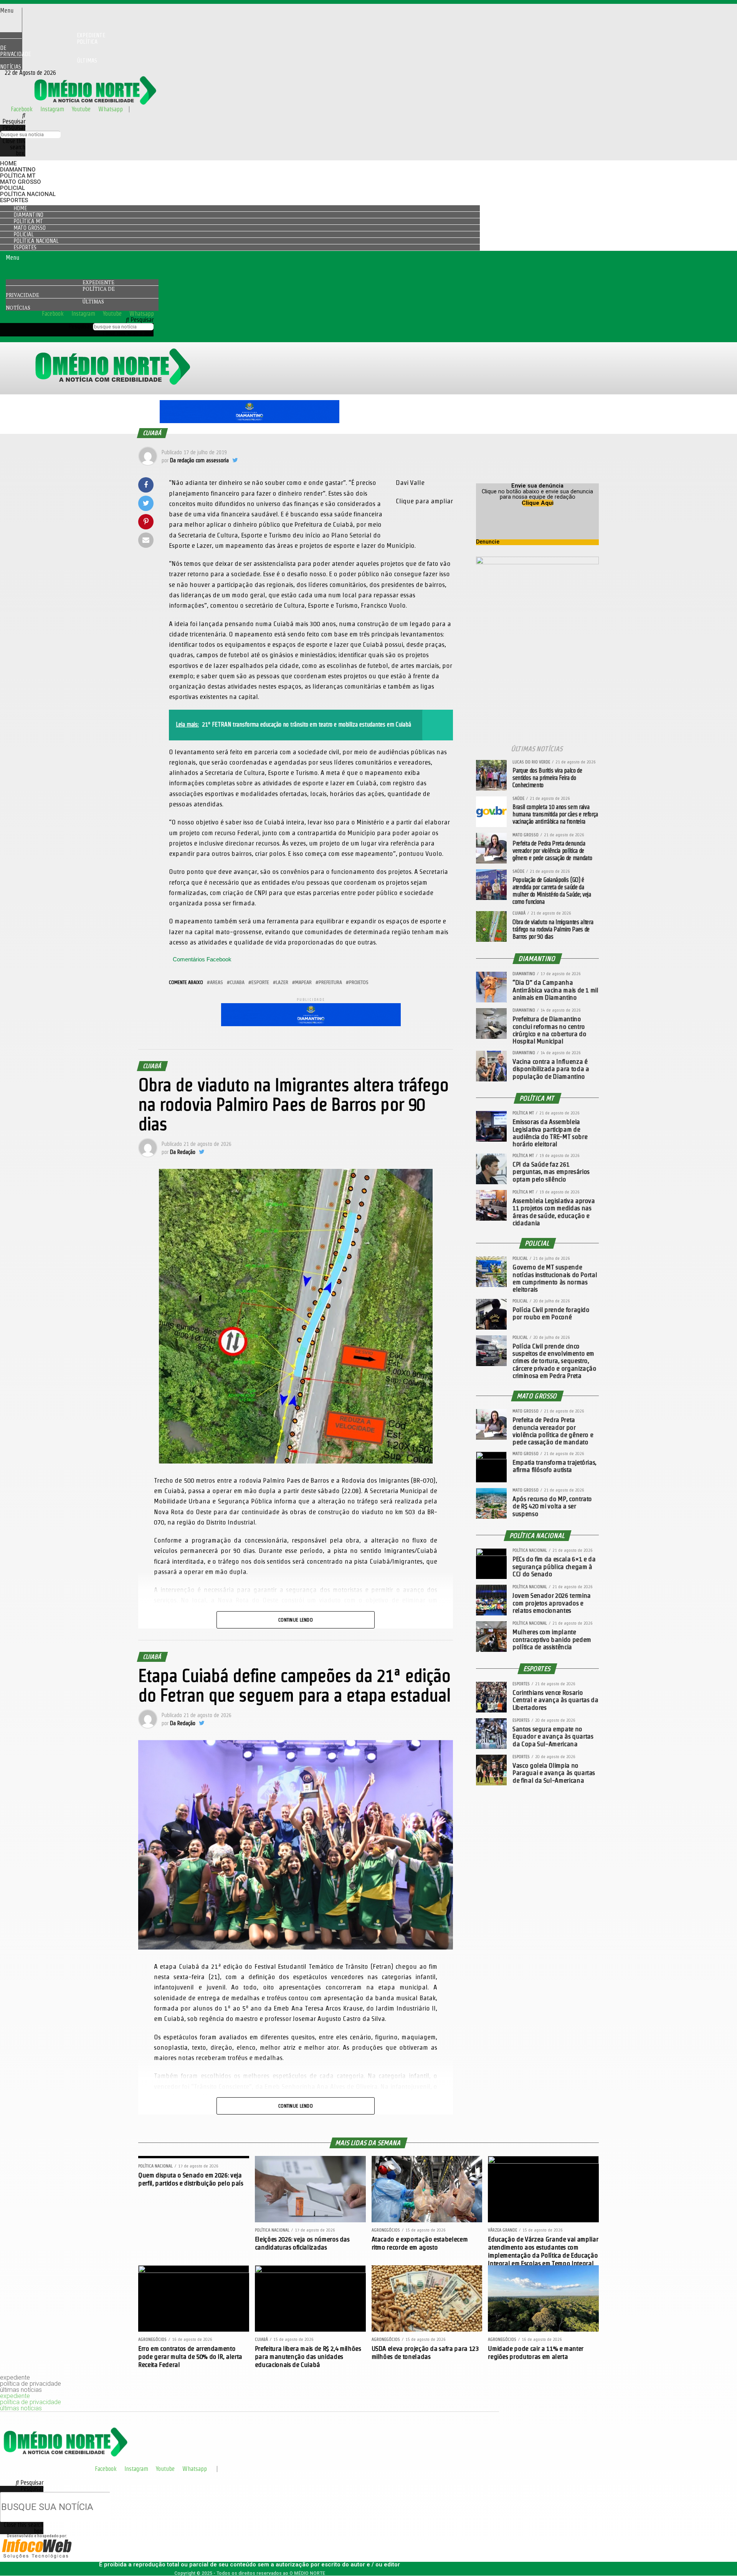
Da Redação (183, 1152)
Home (8, 163)
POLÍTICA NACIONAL (28, 194)
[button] (11, 11)
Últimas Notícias (49, 63)
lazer (282, 982)
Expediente (98, 282)
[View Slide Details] (250, 421)
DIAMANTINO (18, 170)
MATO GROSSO (21, 182)
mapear (303, 982)
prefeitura (330, 982)
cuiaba (237, 982)
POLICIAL (12, 188)
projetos (359, 982)
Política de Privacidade (49, 48)
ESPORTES (14, 200)
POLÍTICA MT (18, 176)
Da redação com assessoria (199, 460)
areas (216, 982)
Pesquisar (14, 128)
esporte (260, 982)
